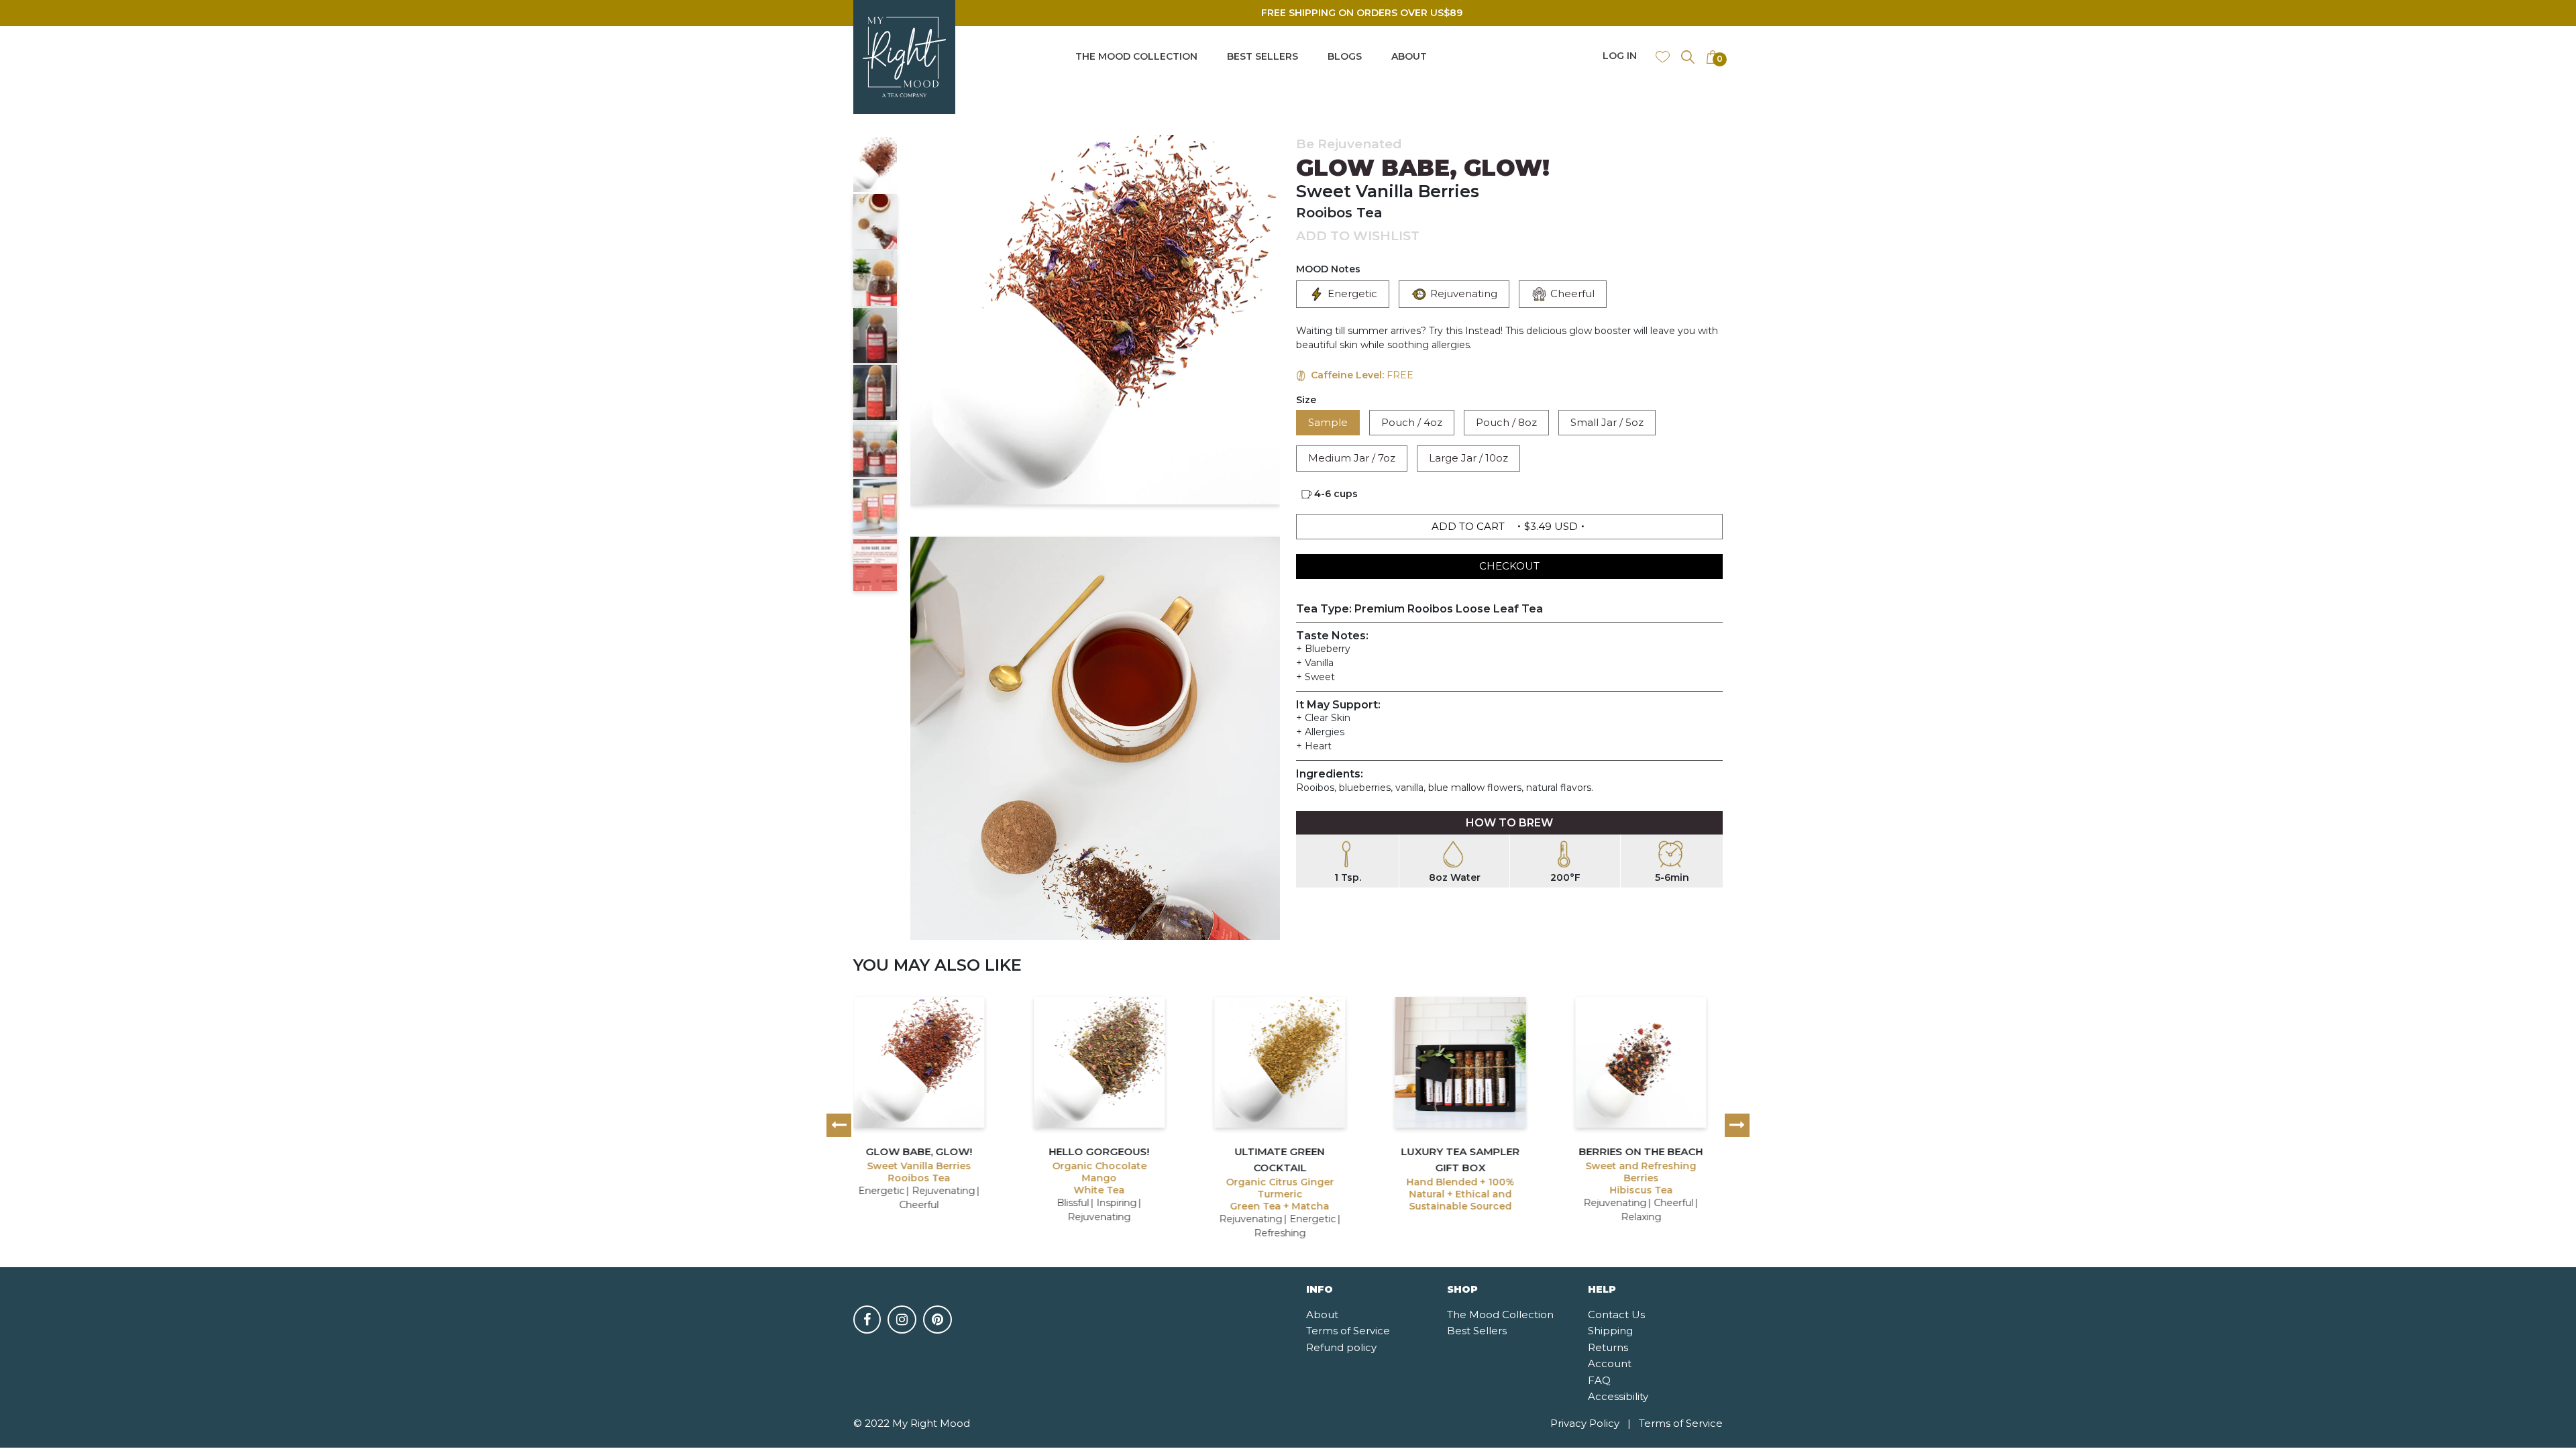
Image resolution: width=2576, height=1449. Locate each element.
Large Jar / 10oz (1468, 458)
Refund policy (1341, 1347)
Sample (1328, 422)
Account (1610, 1363)
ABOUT (1409, 56)
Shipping (1610, 1331)
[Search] (1688, 56)
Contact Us (1616, 1314)
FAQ (1599, 1380)
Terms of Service (1348, 1331)
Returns (1608, 1347)
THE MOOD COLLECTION (1136, 56)
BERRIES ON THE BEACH (1641, 1151)
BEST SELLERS (1263, 56)
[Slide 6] (875, 449)
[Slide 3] (875, 278)
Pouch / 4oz (1412, 422)
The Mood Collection (1500, 1314)
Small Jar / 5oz (1607, 422)
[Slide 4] (875, 335)
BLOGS (1345, 56)
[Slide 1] (875, 164)
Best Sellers (1477, 1331)
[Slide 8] (875, 563)
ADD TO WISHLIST (1358, 236)
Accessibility (1618, 1396)
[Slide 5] (875, 392)
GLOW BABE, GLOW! (919, 1151)
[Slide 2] (875, 221)
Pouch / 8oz (1506, 422)
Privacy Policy (1591, 1423)
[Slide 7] (875, 506)
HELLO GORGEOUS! (1099, 1151)
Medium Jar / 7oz (1352, 458)
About (1322, 1314)
